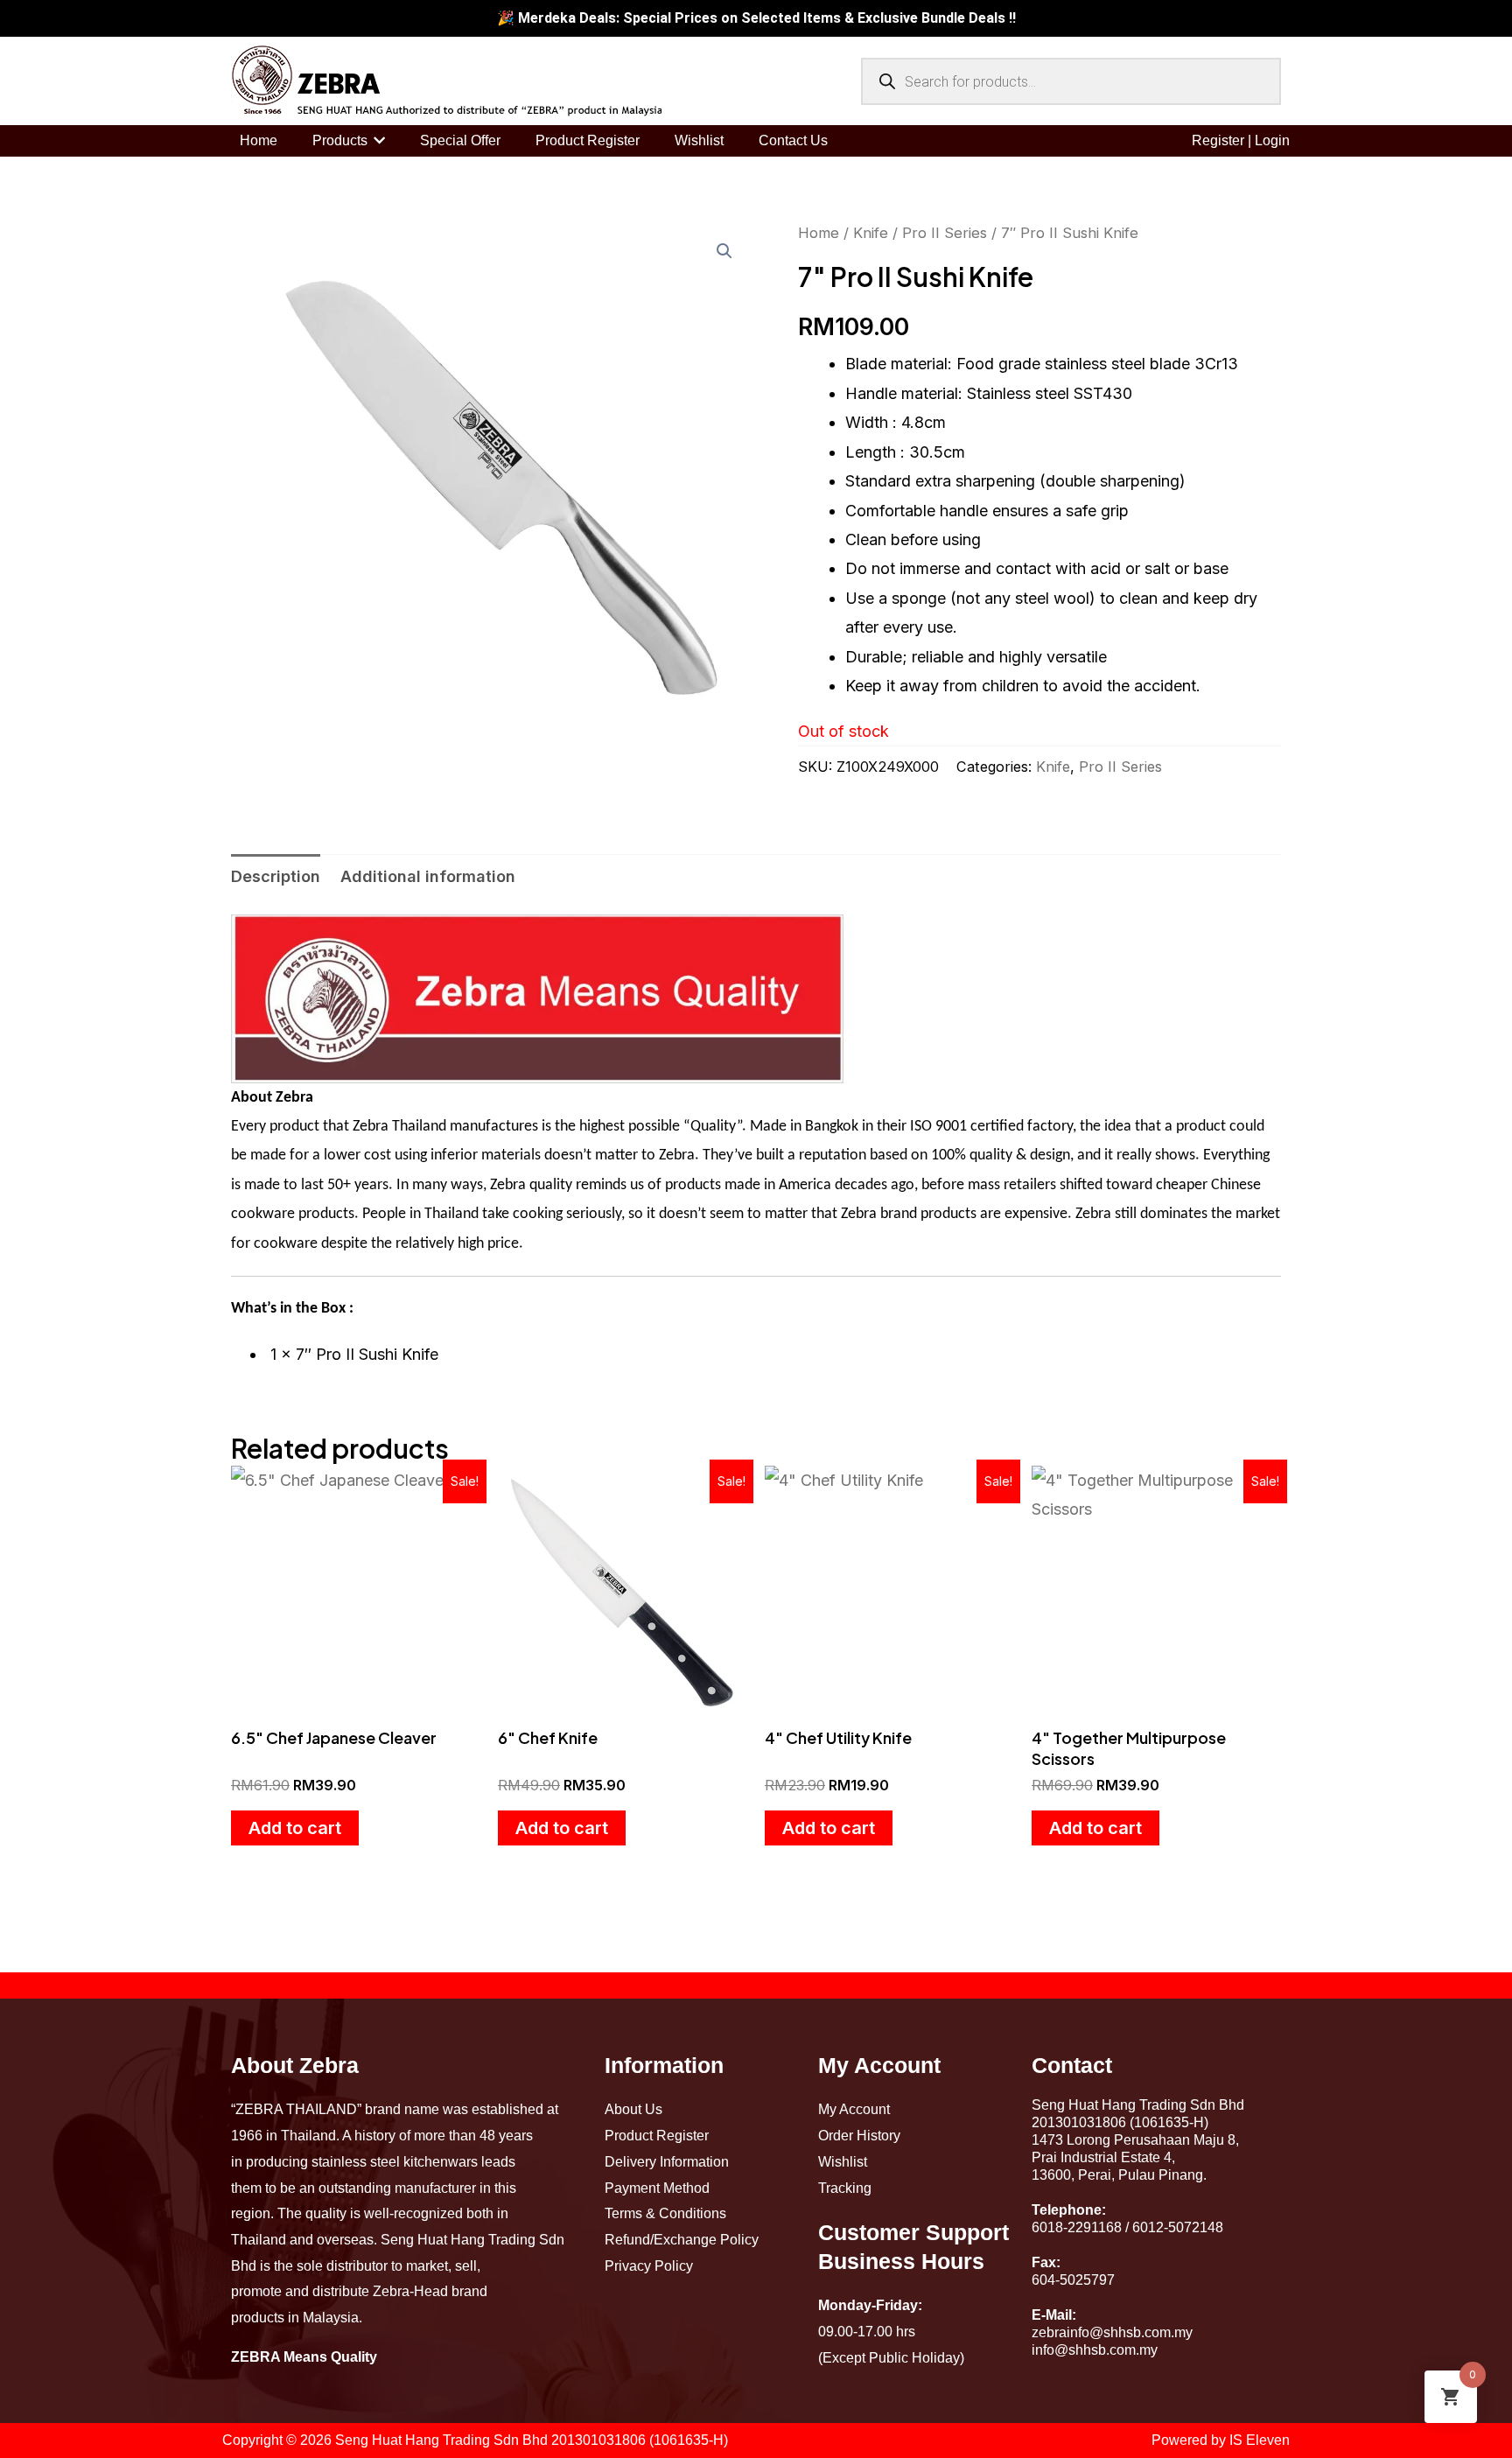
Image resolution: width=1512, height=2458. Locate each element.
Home (819, 233)
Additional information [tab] (428, 876)
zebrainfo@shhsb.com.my (1112, 2332)
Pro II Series (945, 233)
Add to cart (295, 1828)
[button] (724, 251)
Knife (871, 233)
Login (1272, 140)
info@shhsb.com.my (1095, 2350)
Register (1218, 140)
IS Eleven (1260, 2440)
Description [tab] (276, 876)
